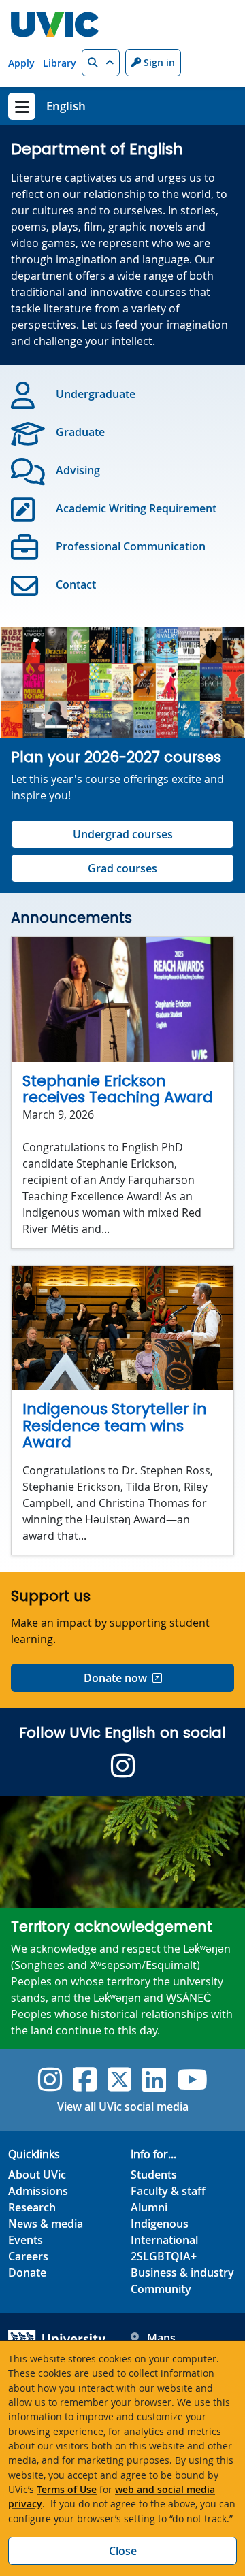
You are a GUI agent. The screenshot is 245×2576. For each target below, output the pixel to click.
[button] (101, 63)
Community (161, 2289)
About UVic (37, 2175)
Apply (21, 63)
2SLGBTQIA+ (164, 2256)
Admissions (38, 2191)
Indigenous (160, 2224)
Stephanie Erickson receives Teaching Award (118, 1089)
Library (60, 63)
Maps (161, 2338)
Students (154, 2175)
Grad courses (122, 868)
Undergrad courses (123, 834)
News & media (46, 2224)
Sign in (158, 62)
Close (123, 2551)
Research (32, 2207)
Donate (27, 2273)
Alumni (149, 2207)
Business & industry (182, 2273)
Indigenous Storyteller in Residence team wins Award (115, 1425)
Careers (28, 2256)
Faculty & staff (168, 2191)
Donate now (115, 1678)
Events (26, 2240)
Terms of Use (67, 2489)
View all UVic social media (123, 2107)
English (66, 106)
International (164, 2240)
